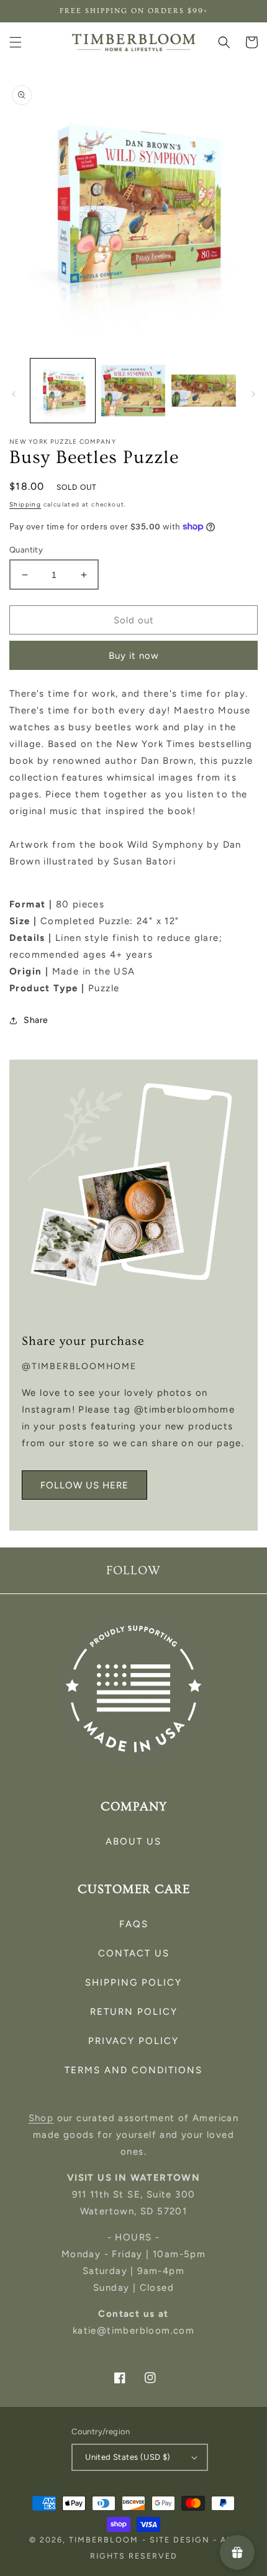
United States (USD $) (128, 2457)
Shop (41, 2118)
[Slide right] (253, 394)
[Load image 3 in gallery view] (204, 391)
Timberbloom (104, 2540)
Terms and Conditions (133, 2070)
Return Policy (134, 2012)
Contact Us (134, 1953)
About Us (133, 1841)
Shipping (25, 504)
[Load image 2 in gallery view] (133, 391)
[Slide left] (14, 394)
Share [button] (36, 1020)
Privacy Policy (133, 2041)
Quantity (26, 550)
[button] (16, 42)
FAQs (134, 1924)
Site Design (180, 2540)
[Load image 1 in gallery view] (63, 391)
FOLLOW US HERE (84, 1485)
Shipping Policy (133, 1982)
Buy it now (134, 656)
